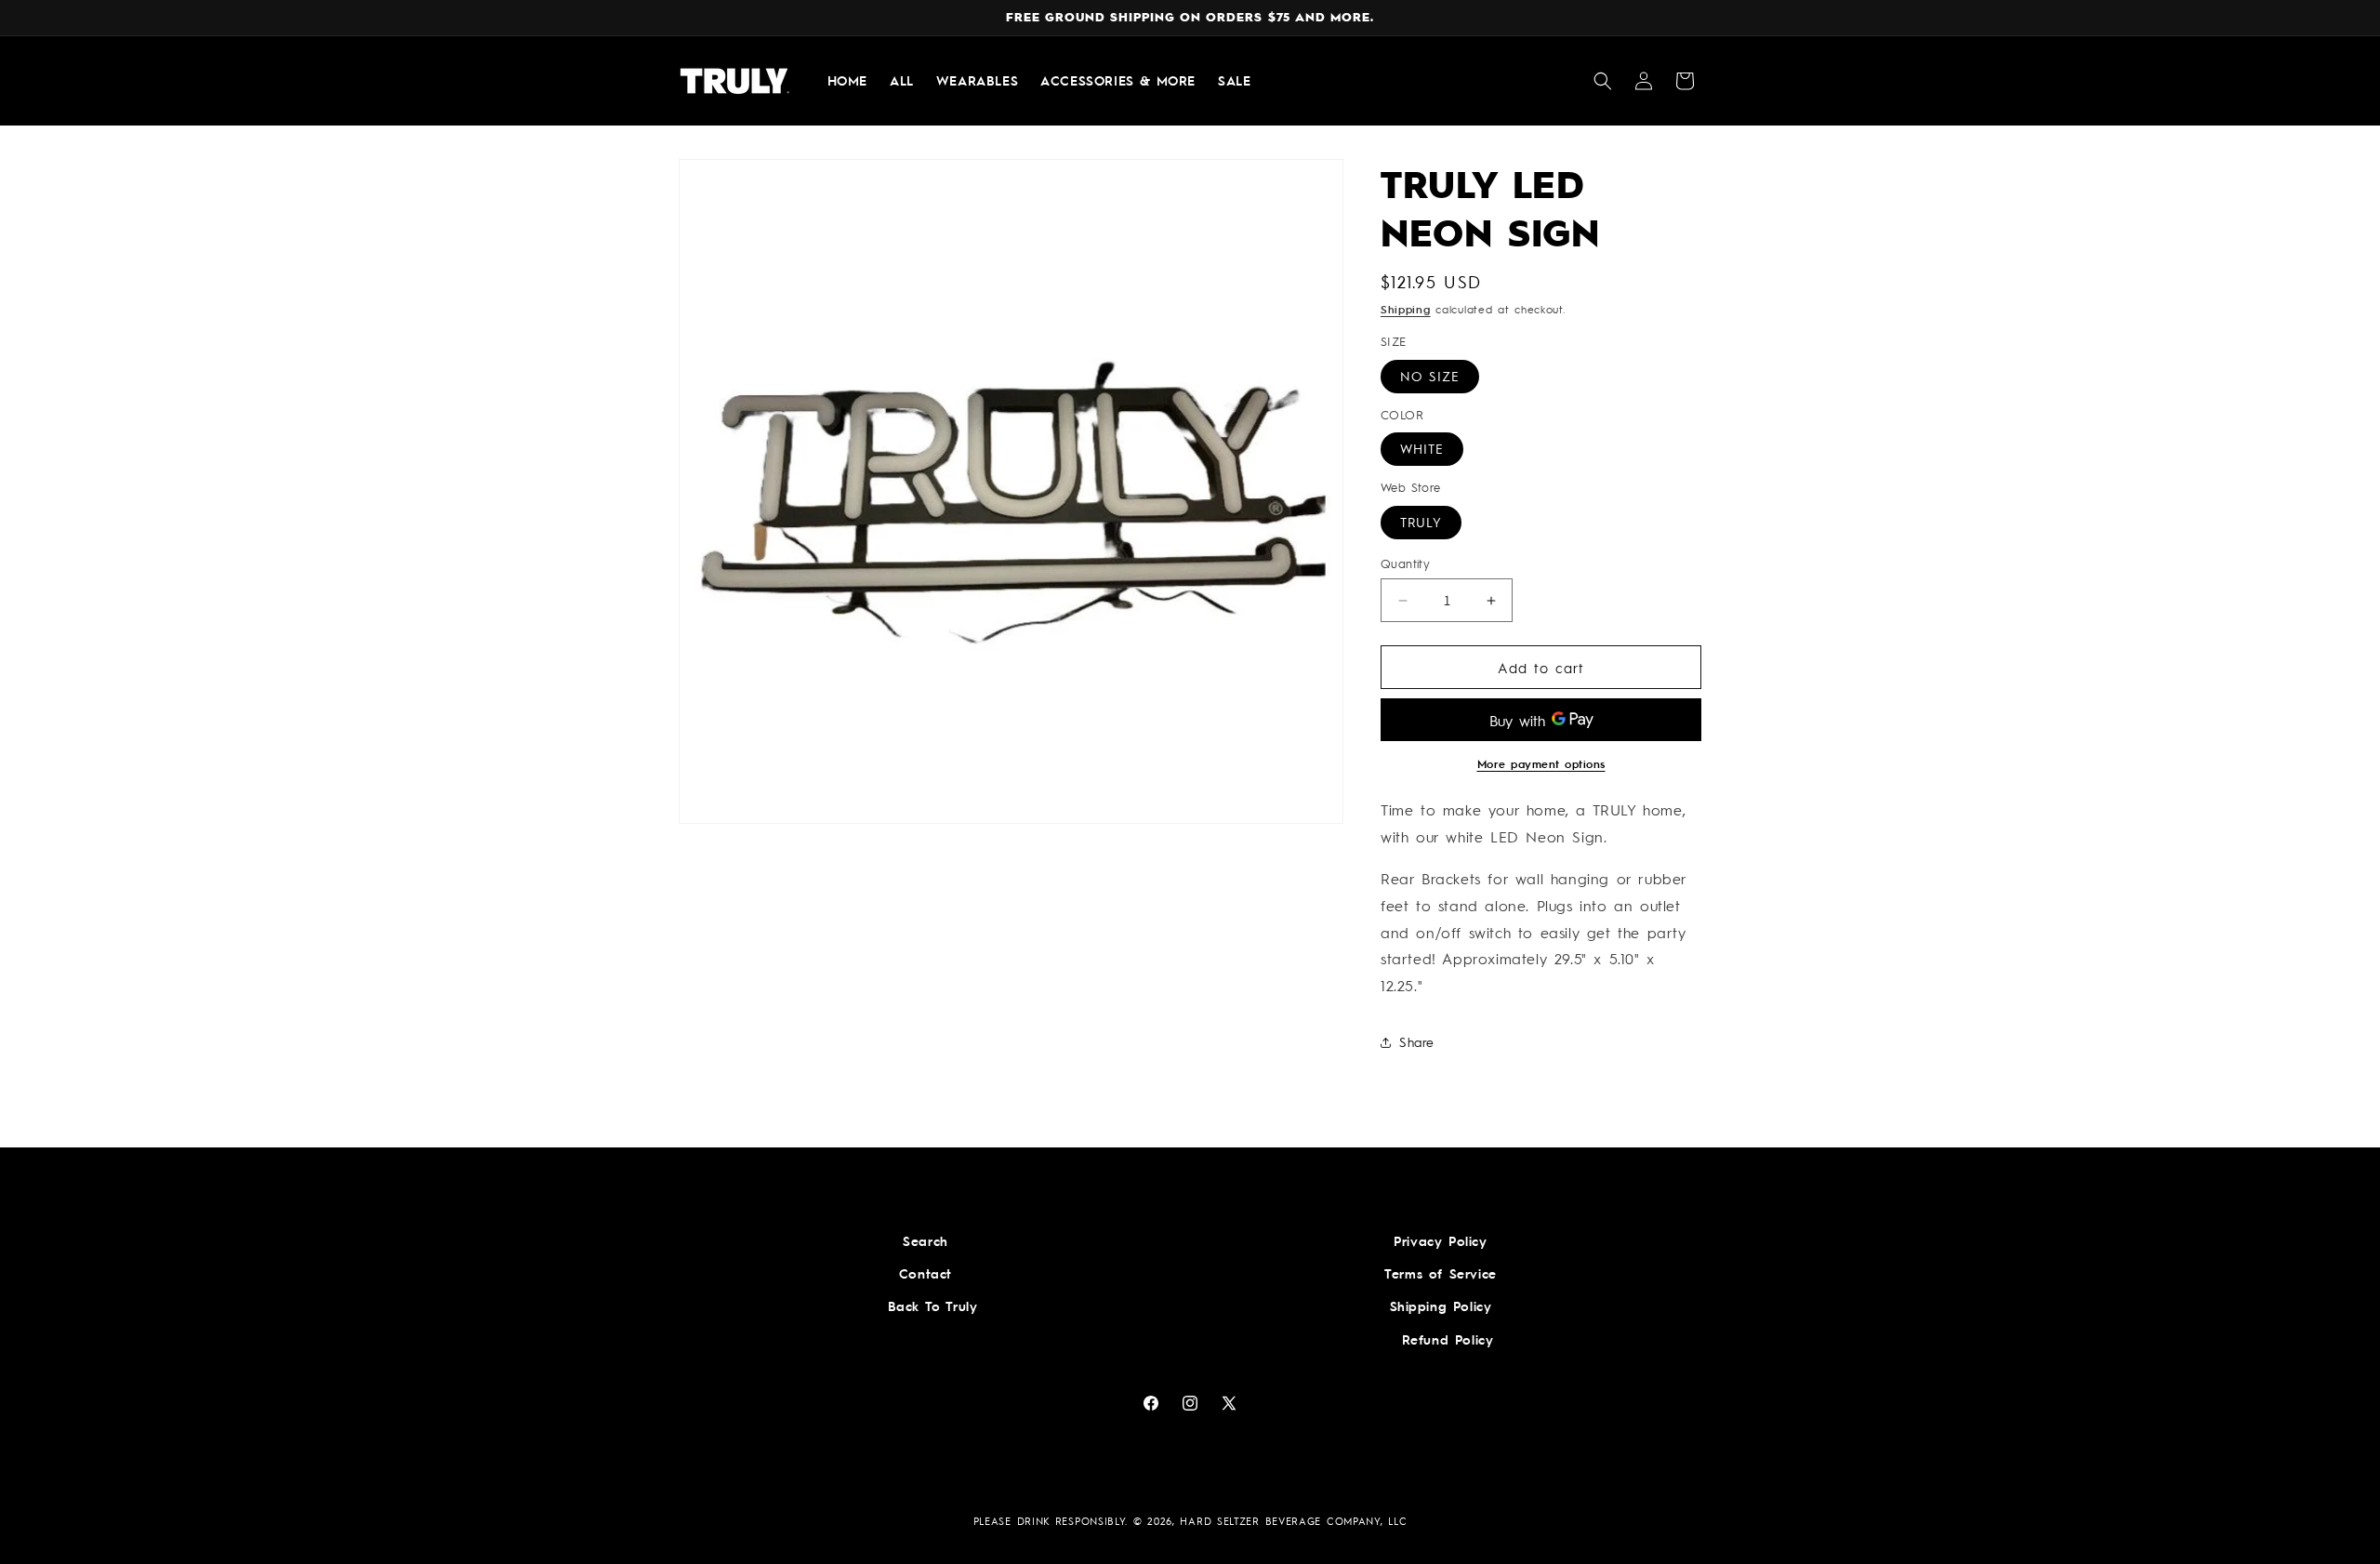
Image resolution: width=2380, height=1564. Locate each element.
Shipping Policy (1441, 1306)
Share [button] (1417, 1042)
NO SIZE (1430, 376)
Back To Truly (933, 1306)
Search (926, 1240)
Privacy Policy (1440, 1240)
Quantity (1405, 563)
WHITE (1422, 449)
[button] (1603, 81)
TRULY (1421, 522)
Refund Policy (1448, 1339)
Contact (926, 1273)
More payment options (1541, 764)
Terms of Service (1441, 1273)
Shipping (1406, 309)
